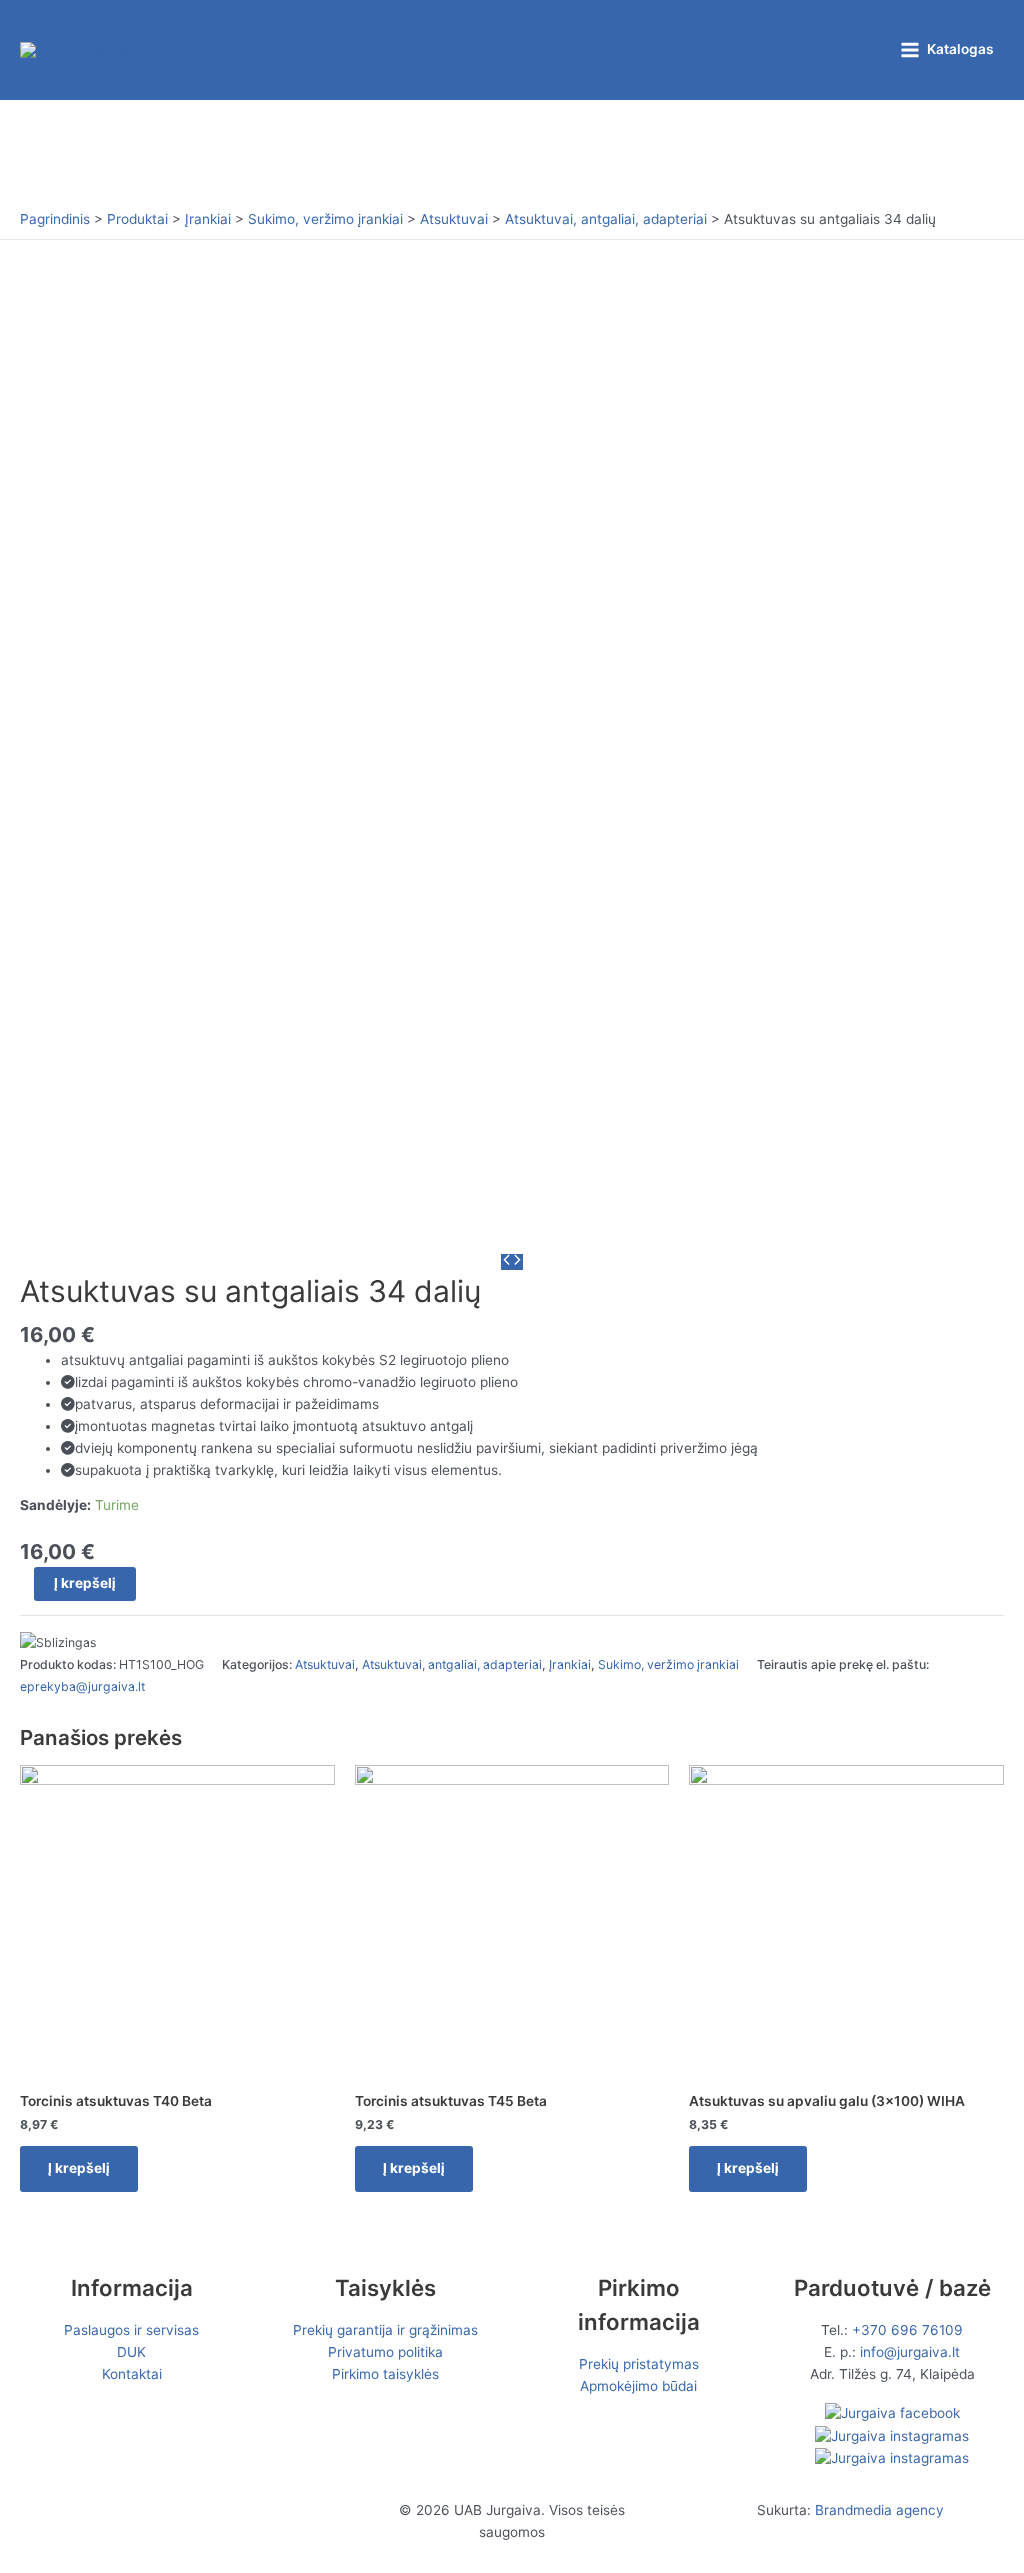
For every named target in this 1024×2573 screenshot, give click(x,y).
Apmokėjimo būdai (638, 2386)
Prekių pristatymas (639, 2364)
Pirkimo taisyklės (385, 2374)
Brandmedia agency (879, 2510)
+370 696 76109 (907, 2330)
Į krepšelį (85, 1583)
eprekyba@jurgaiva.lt (82, 1686)
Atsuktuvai (325, 1664)
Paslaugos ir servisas (131, 2330)
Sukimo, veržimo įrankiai (668, 1664)
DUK (131, 2352)
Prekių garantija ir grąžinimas (385, 2330)
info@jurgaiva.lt (910, 2352)
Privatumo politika (385, 2352)
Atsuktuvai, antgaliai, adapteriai (452, 1664)
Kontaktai (132, 2374)
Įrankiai (570, 1664)
